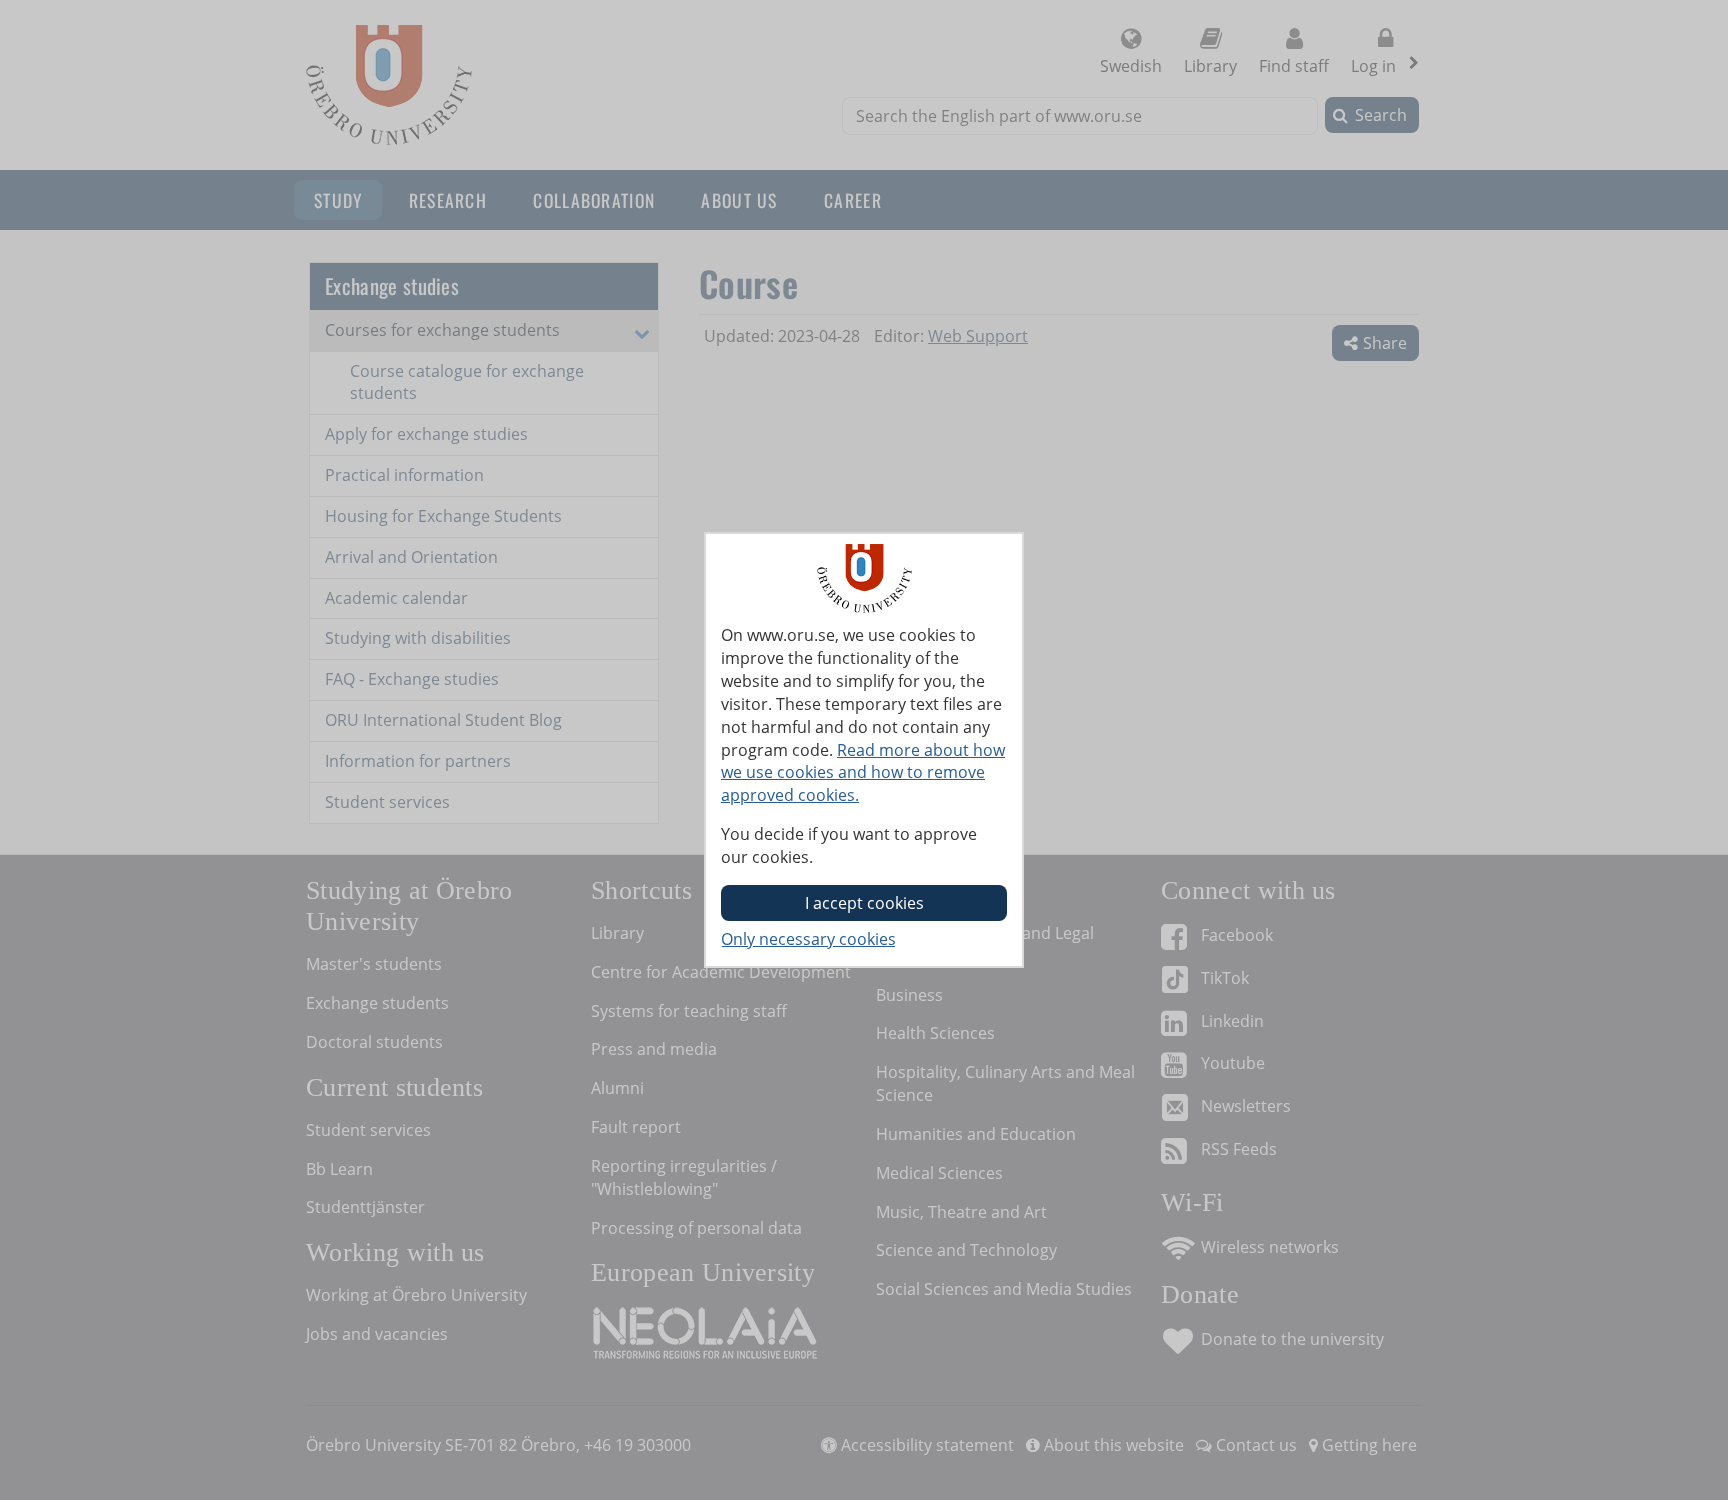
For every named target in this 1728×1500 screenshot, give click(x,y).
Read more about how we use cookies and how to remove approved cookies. (863, 773)
